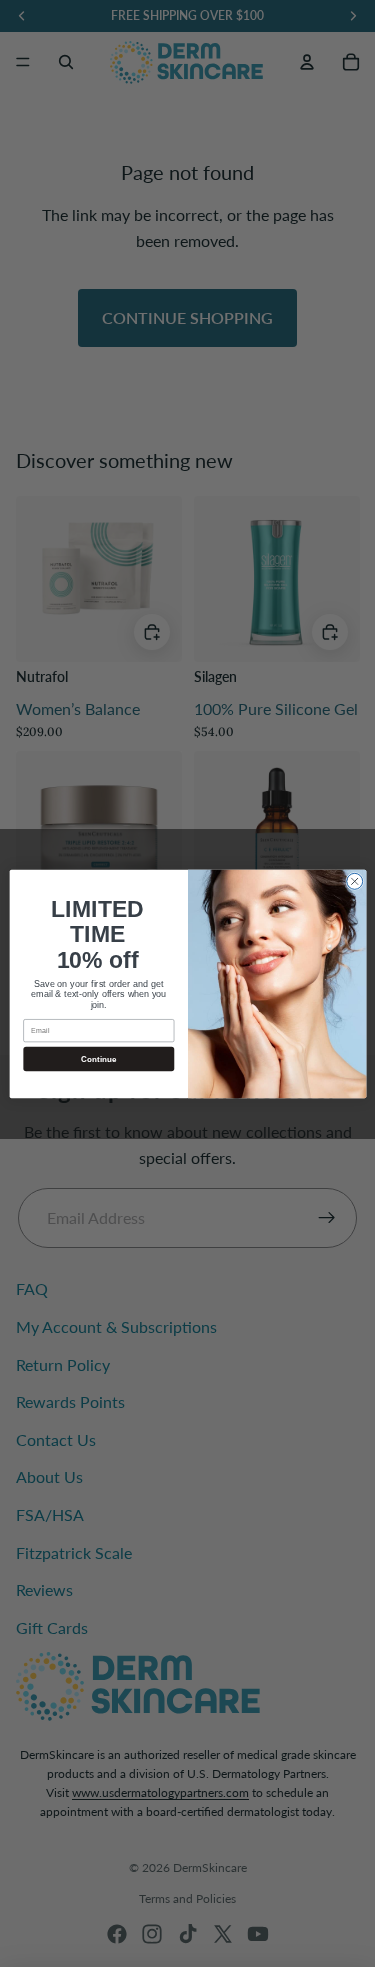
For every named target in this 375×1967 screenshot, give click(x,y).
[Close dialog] (354, 881)
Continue (98, 1058)
